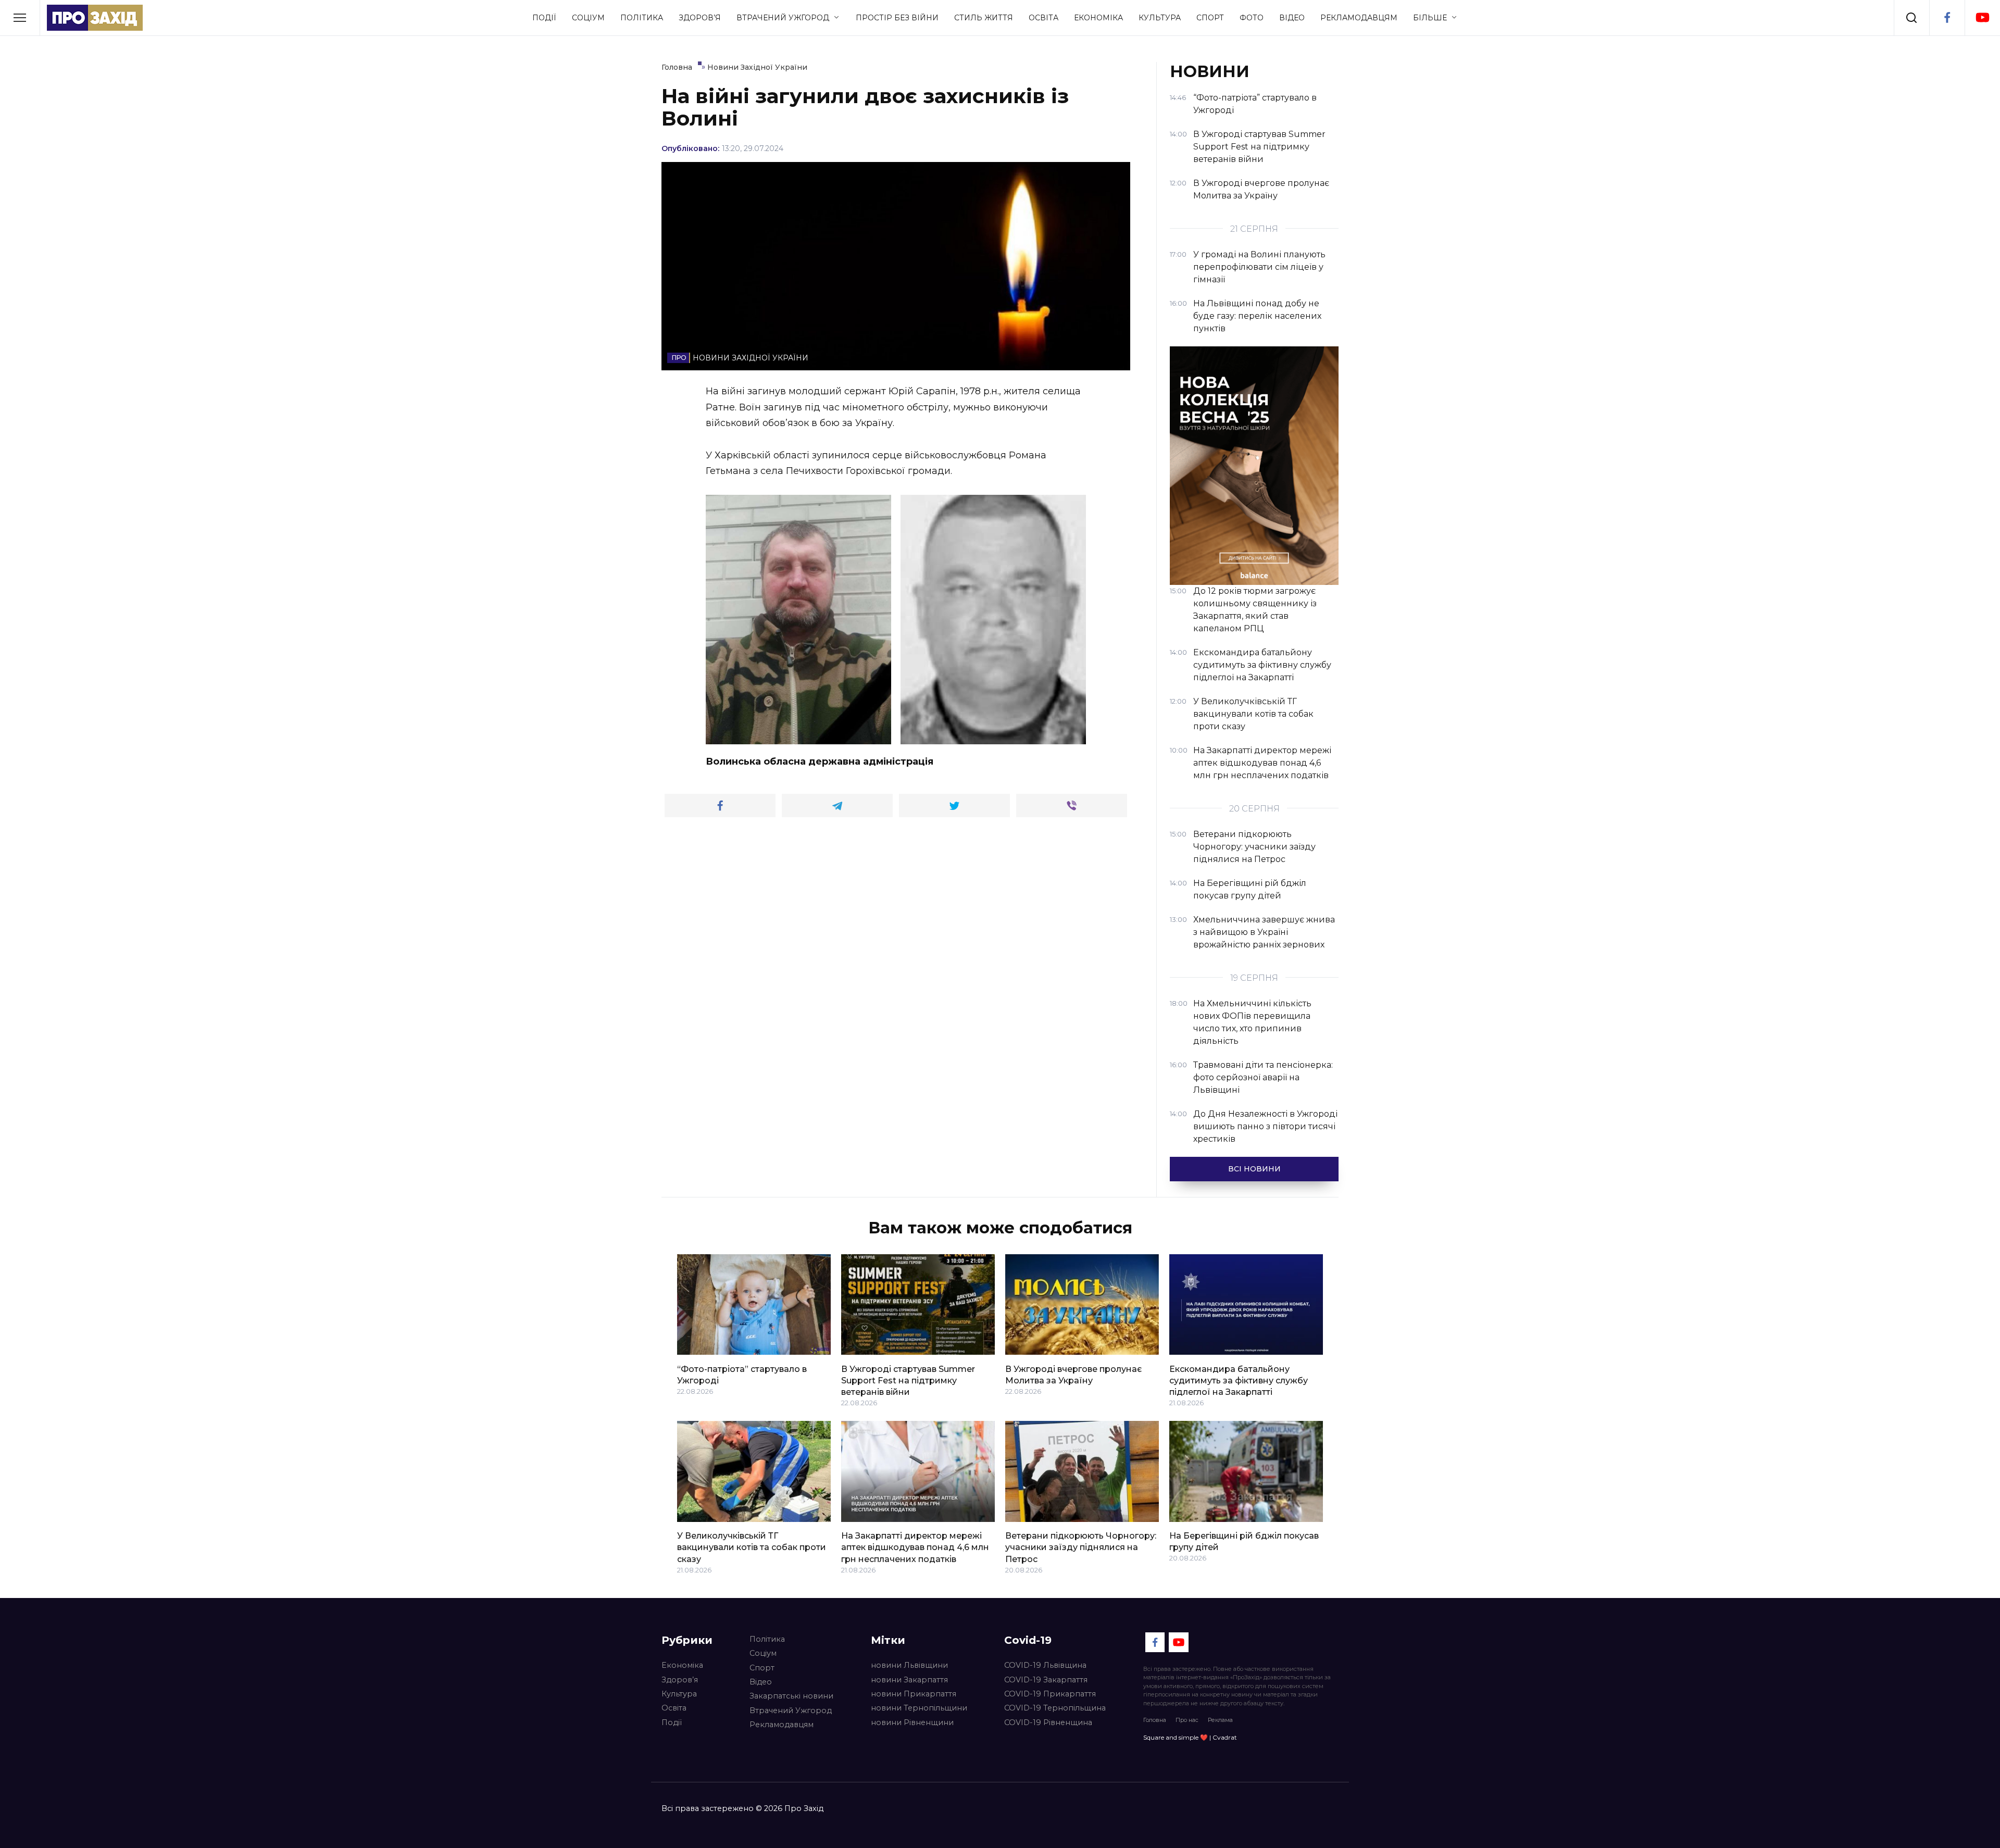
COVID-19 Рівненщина (1048, 1722)
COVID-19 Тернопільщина (1055, 1708)
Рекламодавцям (1359, 18)
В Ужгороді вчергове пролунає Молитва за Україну (1073, 1374)
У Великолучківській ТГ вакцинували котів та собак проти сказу (752, 1547)
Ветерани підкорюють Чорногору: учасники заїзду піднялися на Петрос (1081, 1547)
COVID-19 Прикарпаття (1050, 1694)
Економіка (1098, 18)
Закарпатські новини (791, 1696)
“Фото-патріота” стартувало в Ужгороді (742, 1374)
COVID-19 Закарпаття (1046, 1680)
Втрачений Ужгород (783, 18)
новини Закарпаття (909, 1680)
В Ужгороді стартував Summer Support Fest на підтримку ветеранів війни (908, 1380)
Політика (642, 18)
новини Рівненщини (912, 1722)
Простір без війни (897, 18)
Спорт (1210, 18)
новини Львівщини (909, 1665)
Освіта (1043, 18)
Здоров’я (700, 18)
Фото (1252, 18)
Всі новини (1254, 1169)
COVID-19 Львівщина (1045, 1665)
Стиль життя (984, 18)
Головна (1155, 1720)
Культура (1160, 18)
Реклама (1220, 1720)
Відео (1292, 18)
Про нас (1187, 1720)
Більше (1430, 18)
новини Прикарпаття (914, 1694)
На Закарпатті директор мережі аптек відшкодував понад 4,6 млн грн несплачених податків (915, 1547)
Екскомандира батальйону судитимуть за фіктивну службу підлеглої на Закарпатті (1239, 1380)
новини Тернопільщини (919, 1708)
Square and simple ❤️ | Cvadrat (1190, 1737)
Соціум (588, 18)
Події (544, 18)
